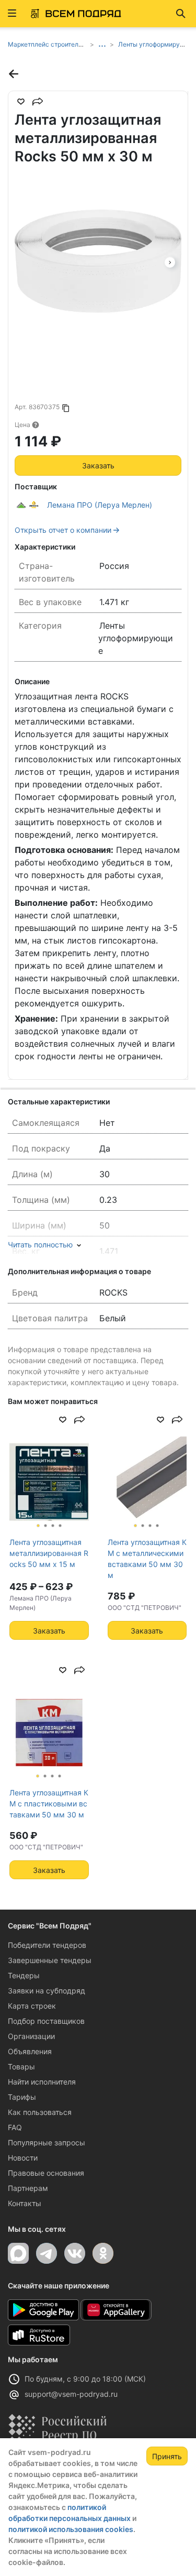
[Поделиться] (38, 102)
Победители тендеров (47, 1945)
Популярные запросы (47, 2142)
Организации (31, 2036)
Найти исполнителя (42, 2082)
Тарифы (22, 2097)
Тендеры (24, 1975)
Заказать (98, 465)
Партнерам (28, 2188)
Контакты (25, 2203)
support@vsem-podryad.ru (71, 2394)
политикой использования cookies (71, 2529)
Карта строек (32, 2006)
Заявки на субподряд (47, 1991)
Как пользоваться (40, 2112)
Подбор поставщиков (46, 2021)
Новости (23, 2158)
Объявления (30, 2051)
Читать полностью (40, 1245)
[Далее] (170, 261)
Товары (21, 2067)
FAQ (15, 2127)
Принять (167, 2456)
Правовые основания (46, 2173)
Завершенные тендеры (50, 1960)
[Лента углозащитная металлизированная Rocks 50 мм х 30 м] (98, 261)
